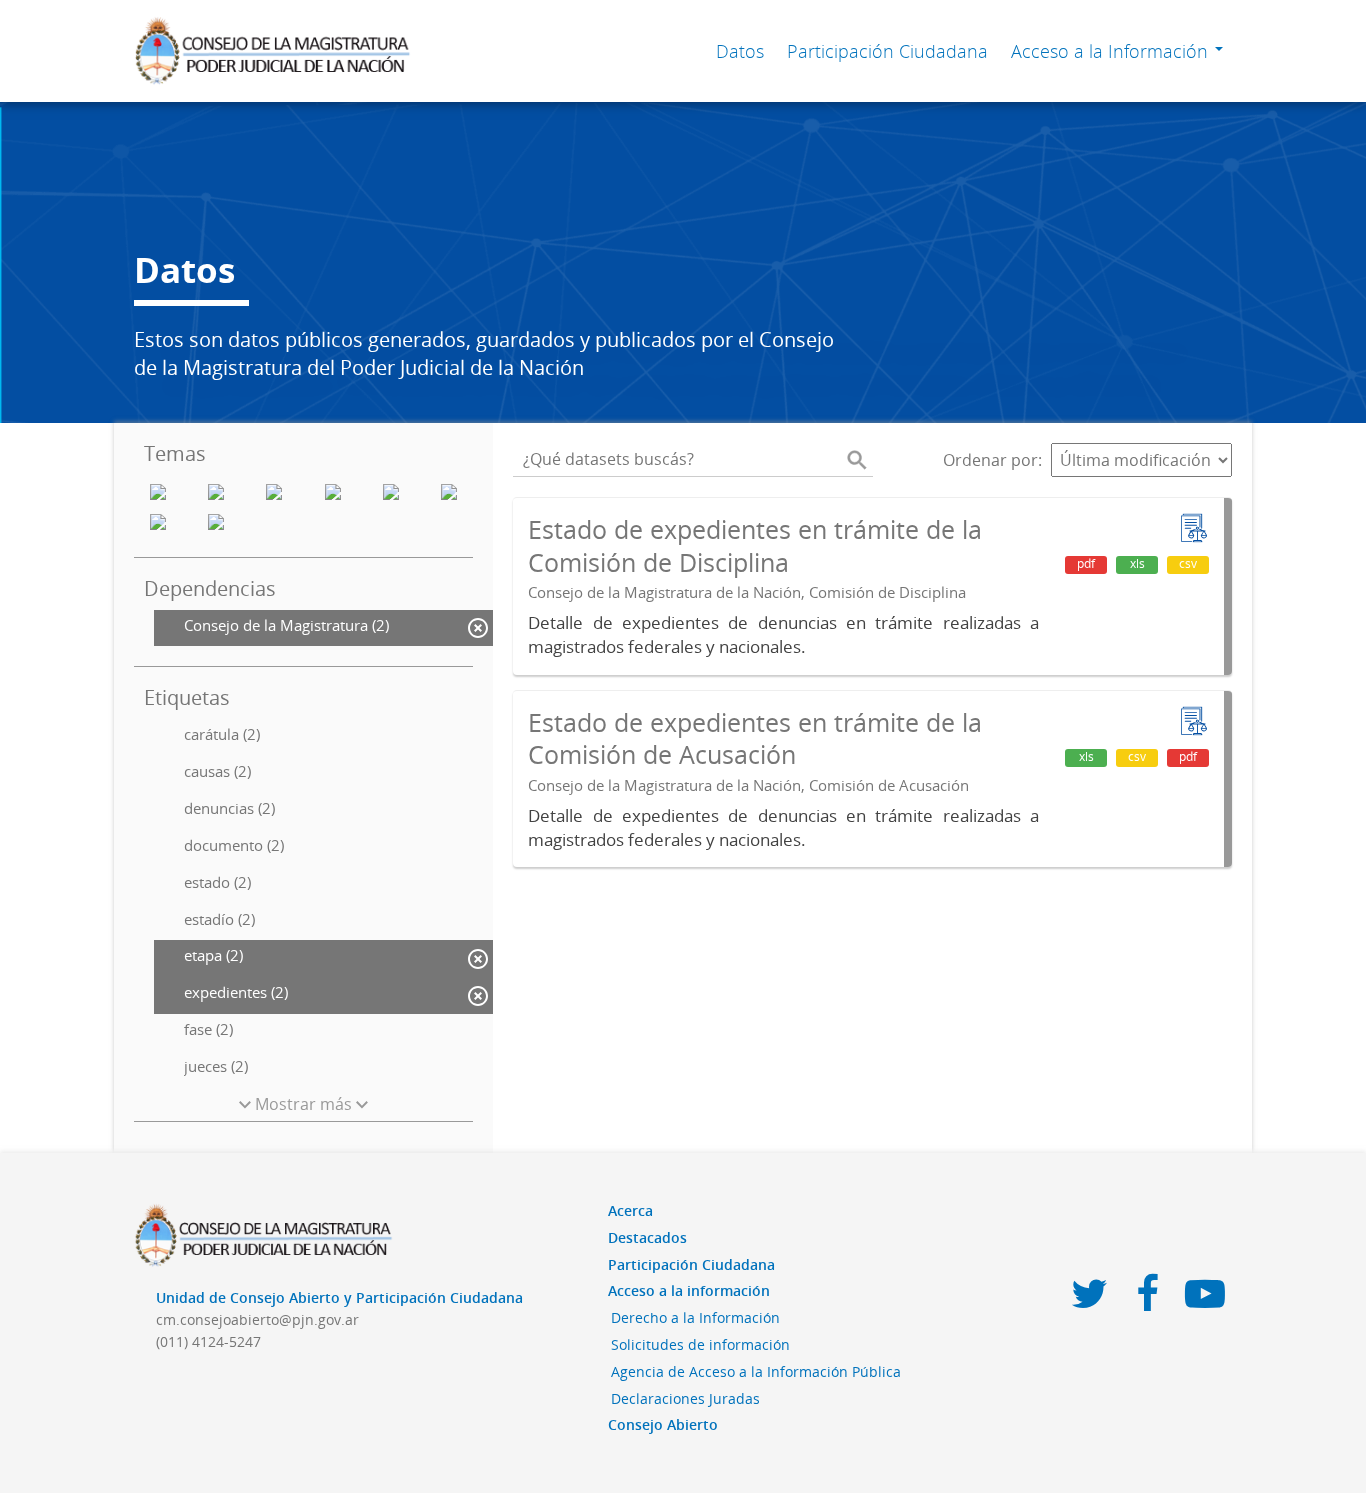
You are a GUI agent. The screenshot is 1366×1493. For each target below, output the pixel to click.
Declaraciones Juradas (685, 1398)
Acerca (630, 1210)
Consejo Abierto (663, 1424)
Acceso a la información (689, 1290)
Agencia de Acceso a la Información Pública (756, 1371)
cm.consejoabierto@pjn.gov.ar (257, 1319)
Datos (740, 51)
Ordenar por (990, 460)
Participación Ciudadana (887, 51)
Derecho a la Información (695, 1317)
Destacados (647, 1237)
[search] (857, 460)
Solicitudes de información (700, 1344)
